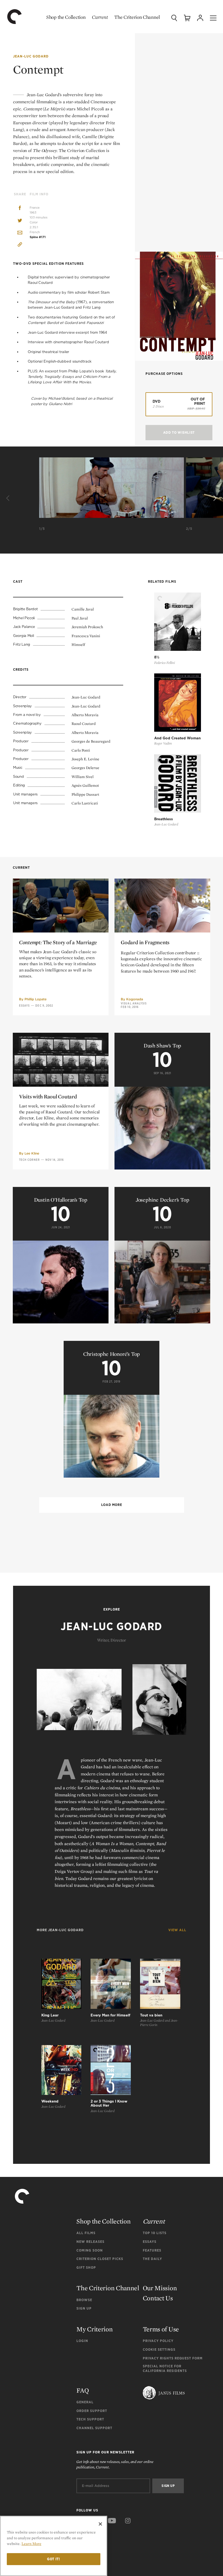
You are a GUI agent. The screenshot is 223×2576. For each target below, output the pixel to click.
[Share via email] (20, 233)
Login (82, 2341)
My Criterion (95, 2329)
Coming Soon (90, 2250)
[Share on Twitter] (20, 221)
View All (177, 1930)
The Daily (152, 2259)
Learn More (31, 2544)
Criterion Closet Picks (100, 2259)
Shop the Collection (66, 17)
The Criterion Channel (137, 17)
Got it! (54, 2559)
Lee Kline (32, 1153)
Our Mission (160, 2288)
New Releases (90, 2242)
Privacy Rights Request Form (173, 2358)
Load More (112, 1505)
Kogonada (135, 999)
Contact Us (158, 2298)
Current (100, 17)
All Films (86, 2233)
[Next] (214, 499)
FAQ (83, 2390)
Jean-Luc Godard (31, 56)
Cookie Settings (159, 2349)
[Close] (100, 2524)
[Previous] (9, 499)
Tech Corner (29, 1160)
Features (152, 2250)
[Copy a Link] (20, 245)
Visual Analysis (134, 1003)
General (85, 2402)
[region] (54, 2546)
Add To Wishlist (179, 432)
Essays (24, 1006)
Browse (84, 2300)
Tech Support (90, 2419)
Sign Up (84, 2308)
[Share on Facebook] (20, 209)
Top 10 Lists (155, 2233)
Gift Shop (86, 2267)
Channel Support (94, 2428)
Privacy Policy (158, 2341)
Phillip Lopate (35, 999)
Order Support (92, 2411)
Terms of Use (161, 2329)
